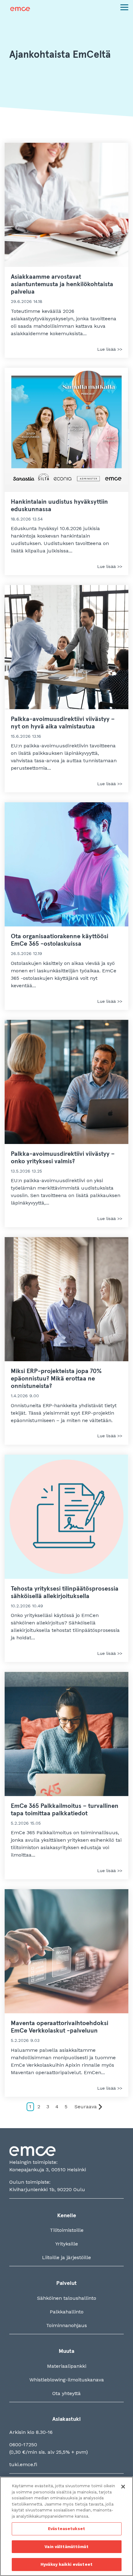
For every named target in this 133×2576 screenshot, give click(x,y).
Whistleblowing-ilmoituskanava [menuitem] (67, 2380)
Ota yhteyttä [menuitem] (66, 2393)
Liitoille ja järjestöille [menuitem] (66, 2257)
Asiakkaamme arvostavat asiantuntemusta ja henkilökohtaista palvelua (62, 284)
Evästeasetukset (66, 2529)
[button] (124, 7)
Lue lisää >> (110, 349)
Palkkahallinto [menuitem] (67, 2312)
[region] (66, 2526)
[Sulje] (123, 2487)
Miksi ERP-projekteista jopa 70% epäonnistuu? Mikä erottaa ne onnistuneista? (56, 1379)
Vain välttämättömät (66, 2547)
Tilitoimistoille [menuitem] (67, 2230)
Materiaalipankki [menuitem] (67, 2366)
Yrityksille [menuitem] (67, 2244)
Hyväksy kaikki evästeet (66, 2564)
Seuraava (86, 2107)
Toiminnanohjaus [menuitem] (66, 2325)
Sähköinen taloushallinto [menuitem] (67, 2298)
